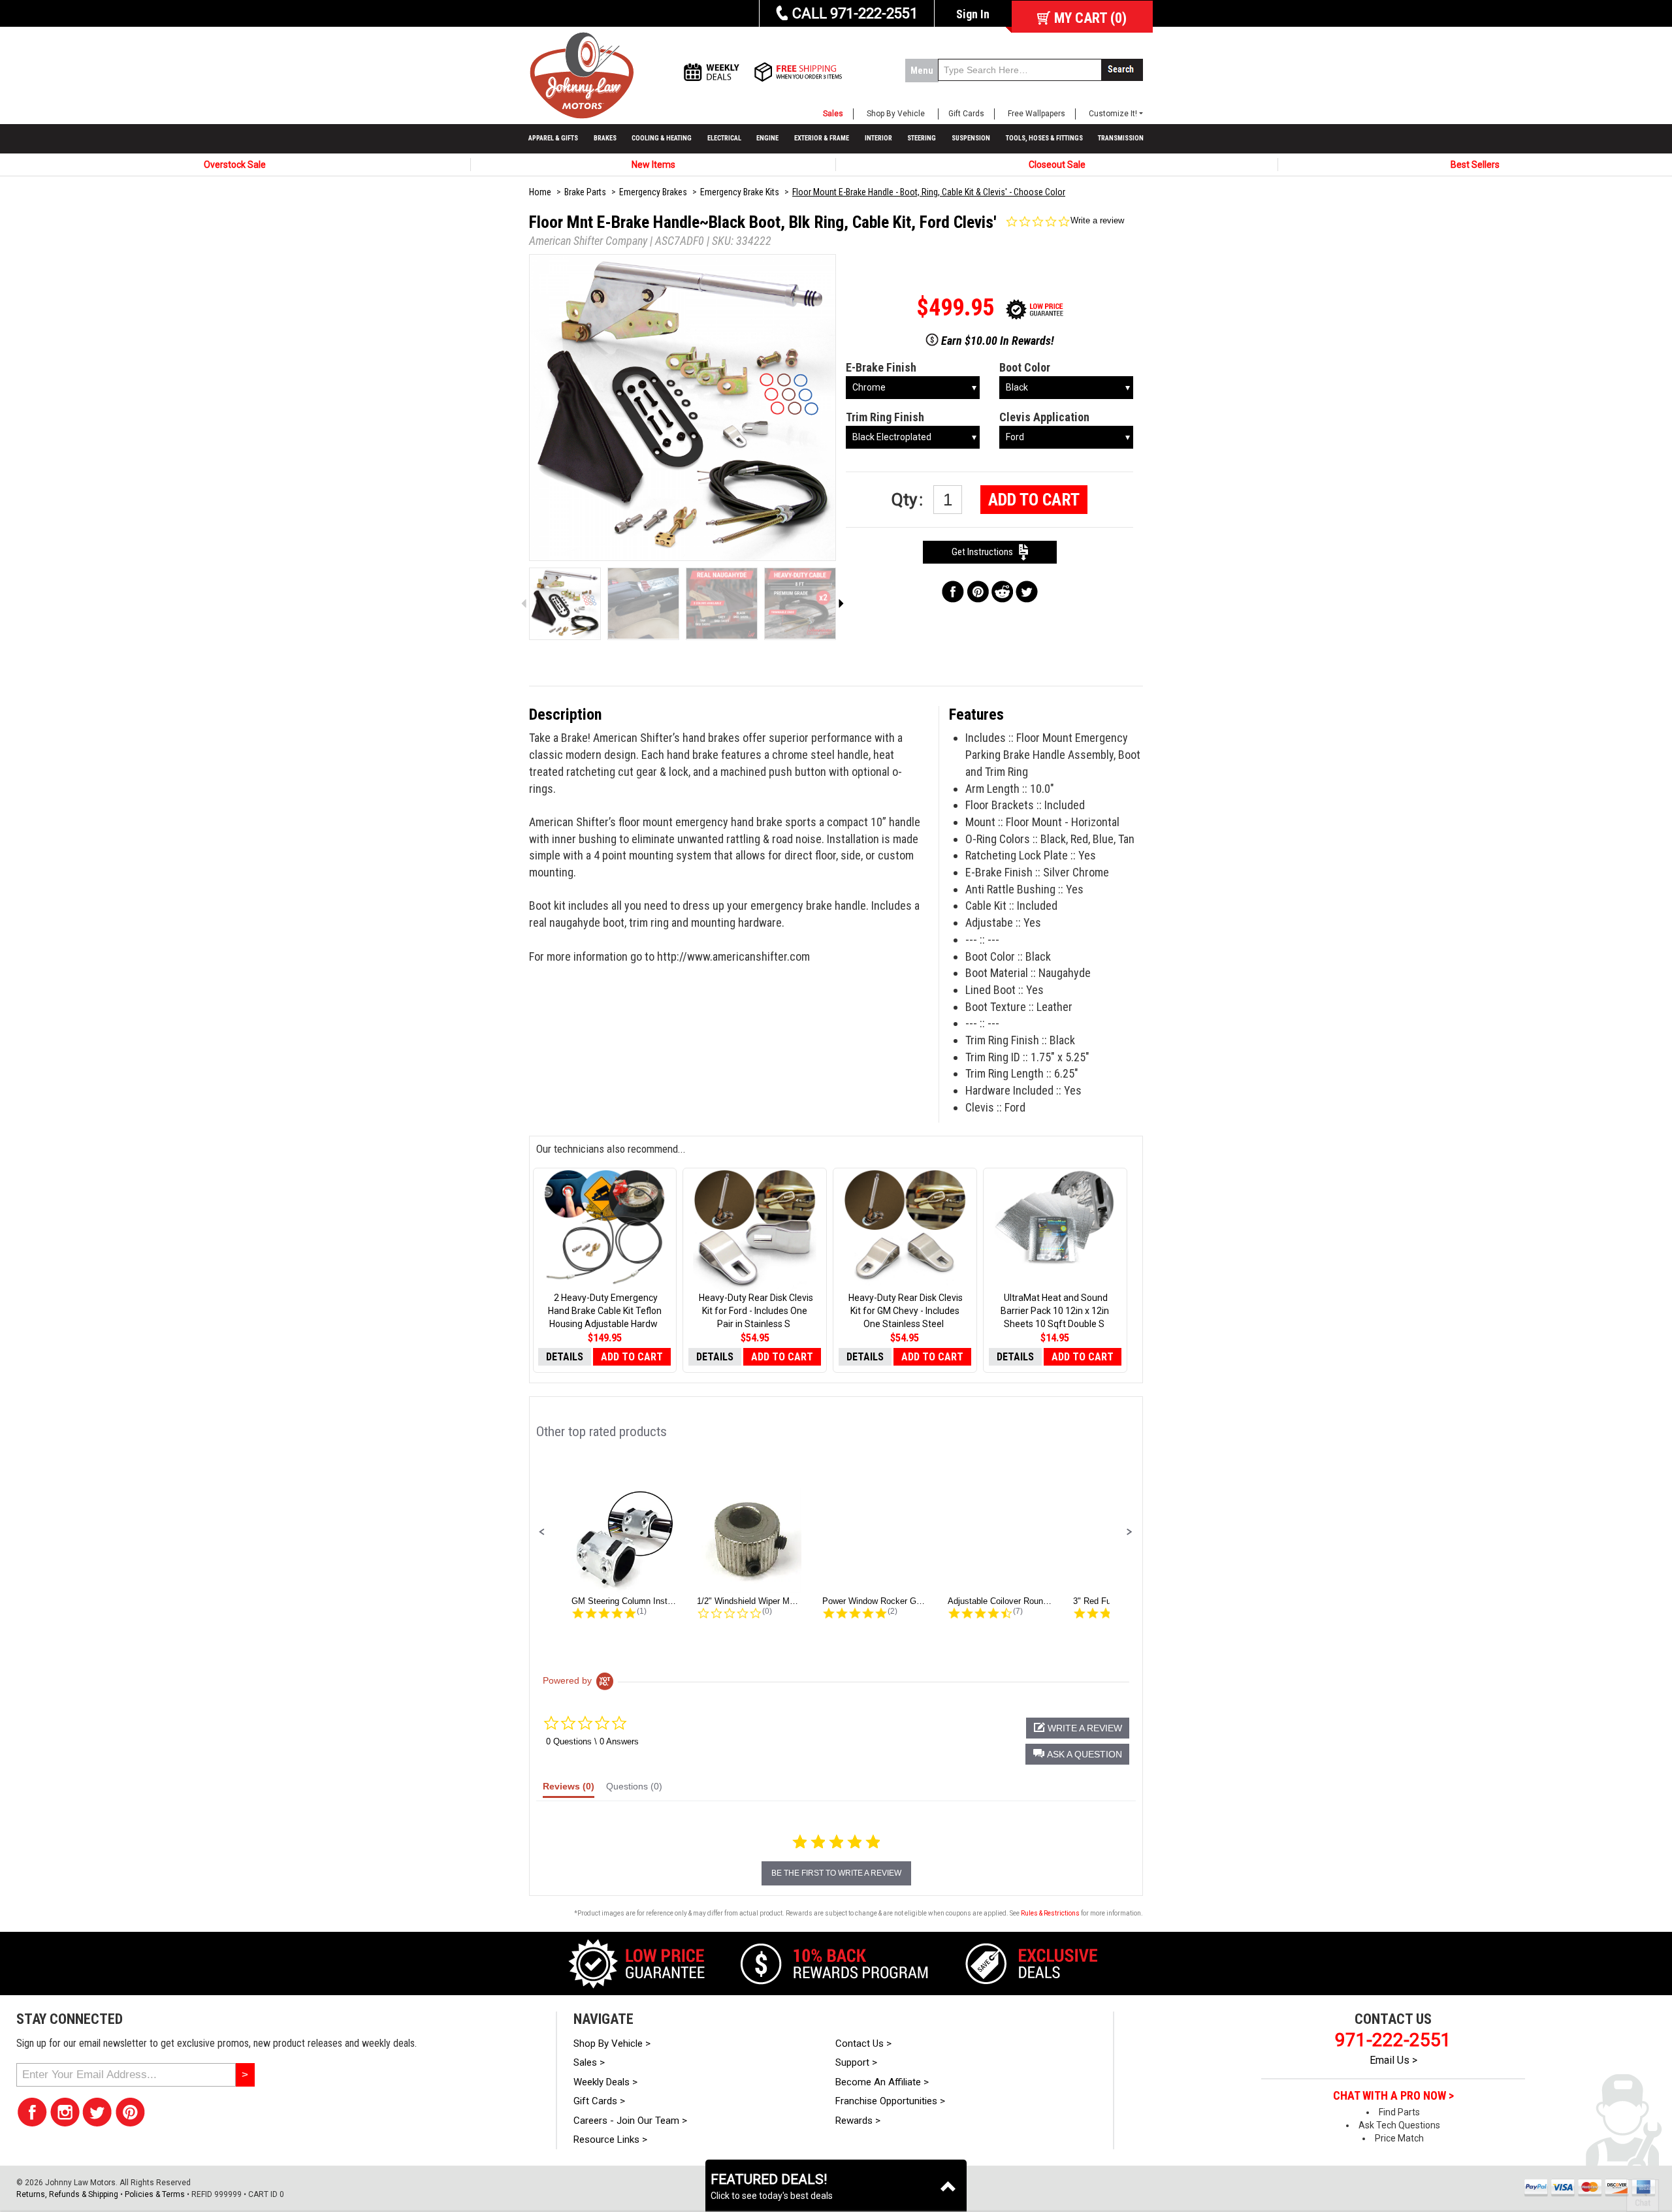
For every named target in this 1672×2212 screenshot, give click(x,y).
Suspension (971, 138)
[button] (542, 1532)
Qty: (909, 500)
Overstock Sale (235, 165)
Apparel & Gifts (553, 138)
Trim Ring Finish (885, 417)
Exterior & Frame (822, 138)
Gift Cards (966, 114)
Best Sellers (1475, 165)
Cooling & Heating (662, 138)
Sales (833, 114)
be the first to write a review (836, 1873)
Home (540, 192)
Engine (767, 138)
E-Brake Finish (881, 367)
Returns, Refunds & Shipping (67, 2194)
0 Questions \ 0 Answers (592, 1741)
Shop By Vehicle (896, 114)
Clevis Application (1044, 417)
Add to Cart (1034, 500)
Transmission (1121, 138)
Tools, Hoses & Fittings (1044, 138)
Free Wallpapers (1037, 114)
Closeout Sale (1057, 165)
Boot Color (1025, 367)
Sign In (973, 14)
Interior (878, 138)
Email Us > (1393, 2060)
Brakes (605, 138)
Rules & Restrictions (1050, 1913)
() (1090, 18)
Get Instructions (985, 552)
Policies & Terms (155, 2194)
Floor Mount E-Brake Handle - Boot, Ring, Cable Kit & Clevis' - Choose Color (929, 192)
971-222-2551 (1393, 2040)
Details (565, 1357)
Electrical (724, 138)
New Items (653, 165)
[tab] (569, 1789)
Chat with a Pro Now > (1393, 2096)
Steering (922, 138)
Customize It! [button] (1113, 114)
